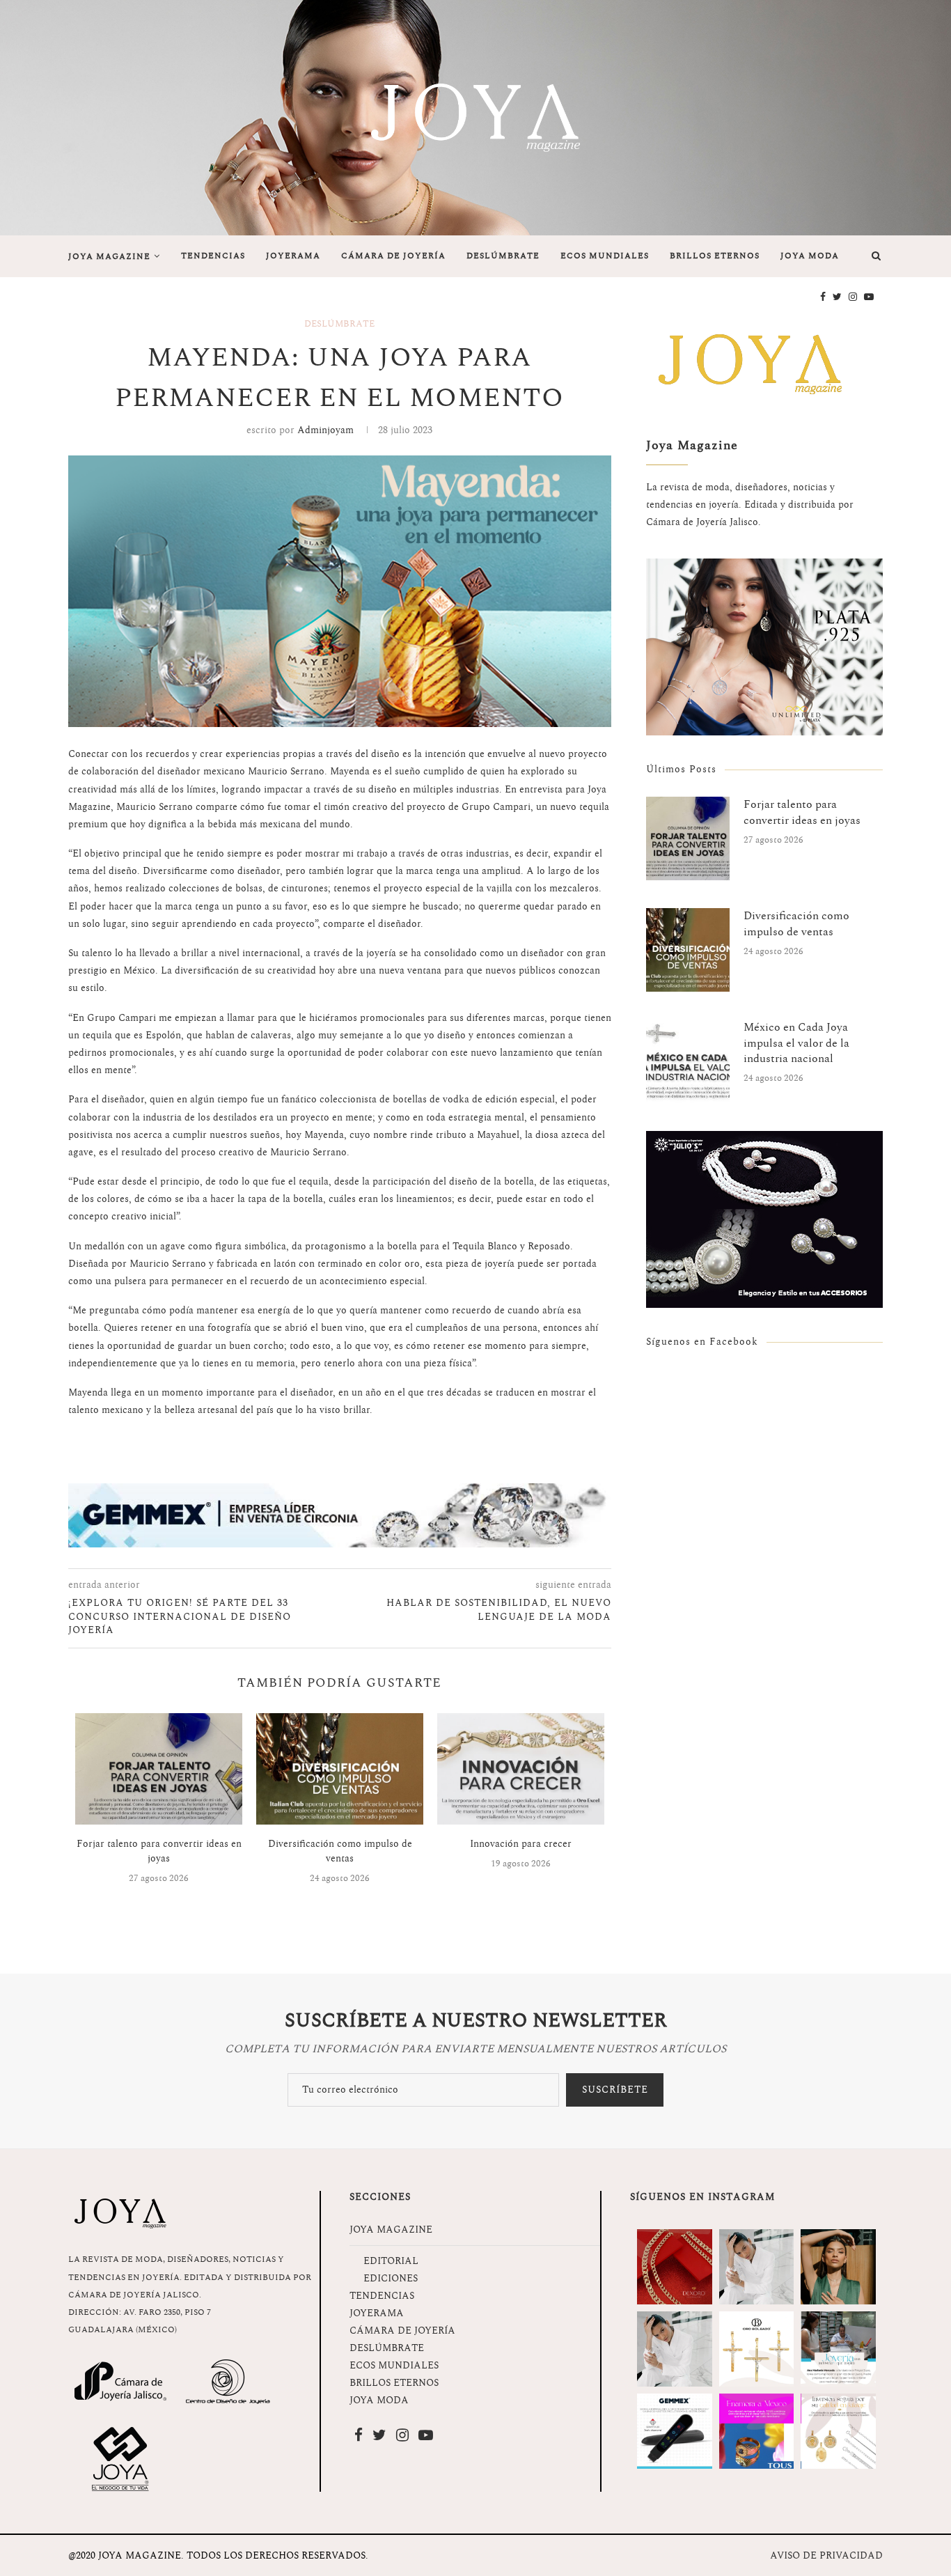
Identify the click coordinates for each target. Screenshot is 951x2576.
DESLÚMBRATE (503, 256)
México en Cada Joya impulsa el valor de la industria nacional (796, 1043)
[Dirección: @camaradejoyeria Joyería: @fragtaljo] (757, 2267)
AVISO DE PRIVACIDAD (826, 2555)
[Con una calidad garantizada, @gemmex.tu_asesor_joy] (675, 2431)
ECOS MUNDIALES (605, 256)
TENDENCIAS (213, 256)
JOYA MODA (810, 256)
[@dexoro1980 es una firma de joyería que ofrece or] (675, 2267)
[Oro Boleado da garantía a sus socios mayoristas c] (838, 2431)
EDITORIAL (391, 2261)
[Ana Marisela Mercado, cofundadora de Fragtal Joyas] (838, 2349)
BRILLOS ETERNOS (715, 256)
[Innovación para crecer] (521, 1769)
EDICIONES (391, 2278)
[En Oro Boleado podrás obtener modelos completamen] (757, 2349)
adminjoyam (325, 430)
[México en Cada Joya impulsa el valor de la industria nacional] (688, 1061)
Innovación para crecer (521, 1844)
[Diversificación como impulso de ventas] (340, 1769)
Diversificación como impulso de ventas (340, 1851)
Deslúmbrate (339, 325)
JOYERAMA (293, 256)
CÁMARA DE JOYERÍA (393, 256)
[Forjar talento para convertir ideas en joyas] (159, 1769)
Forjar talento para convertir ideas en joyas (159, 1851)
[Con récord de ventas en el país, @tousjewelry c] (757, 2431)
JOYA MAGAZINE (109, 257)
